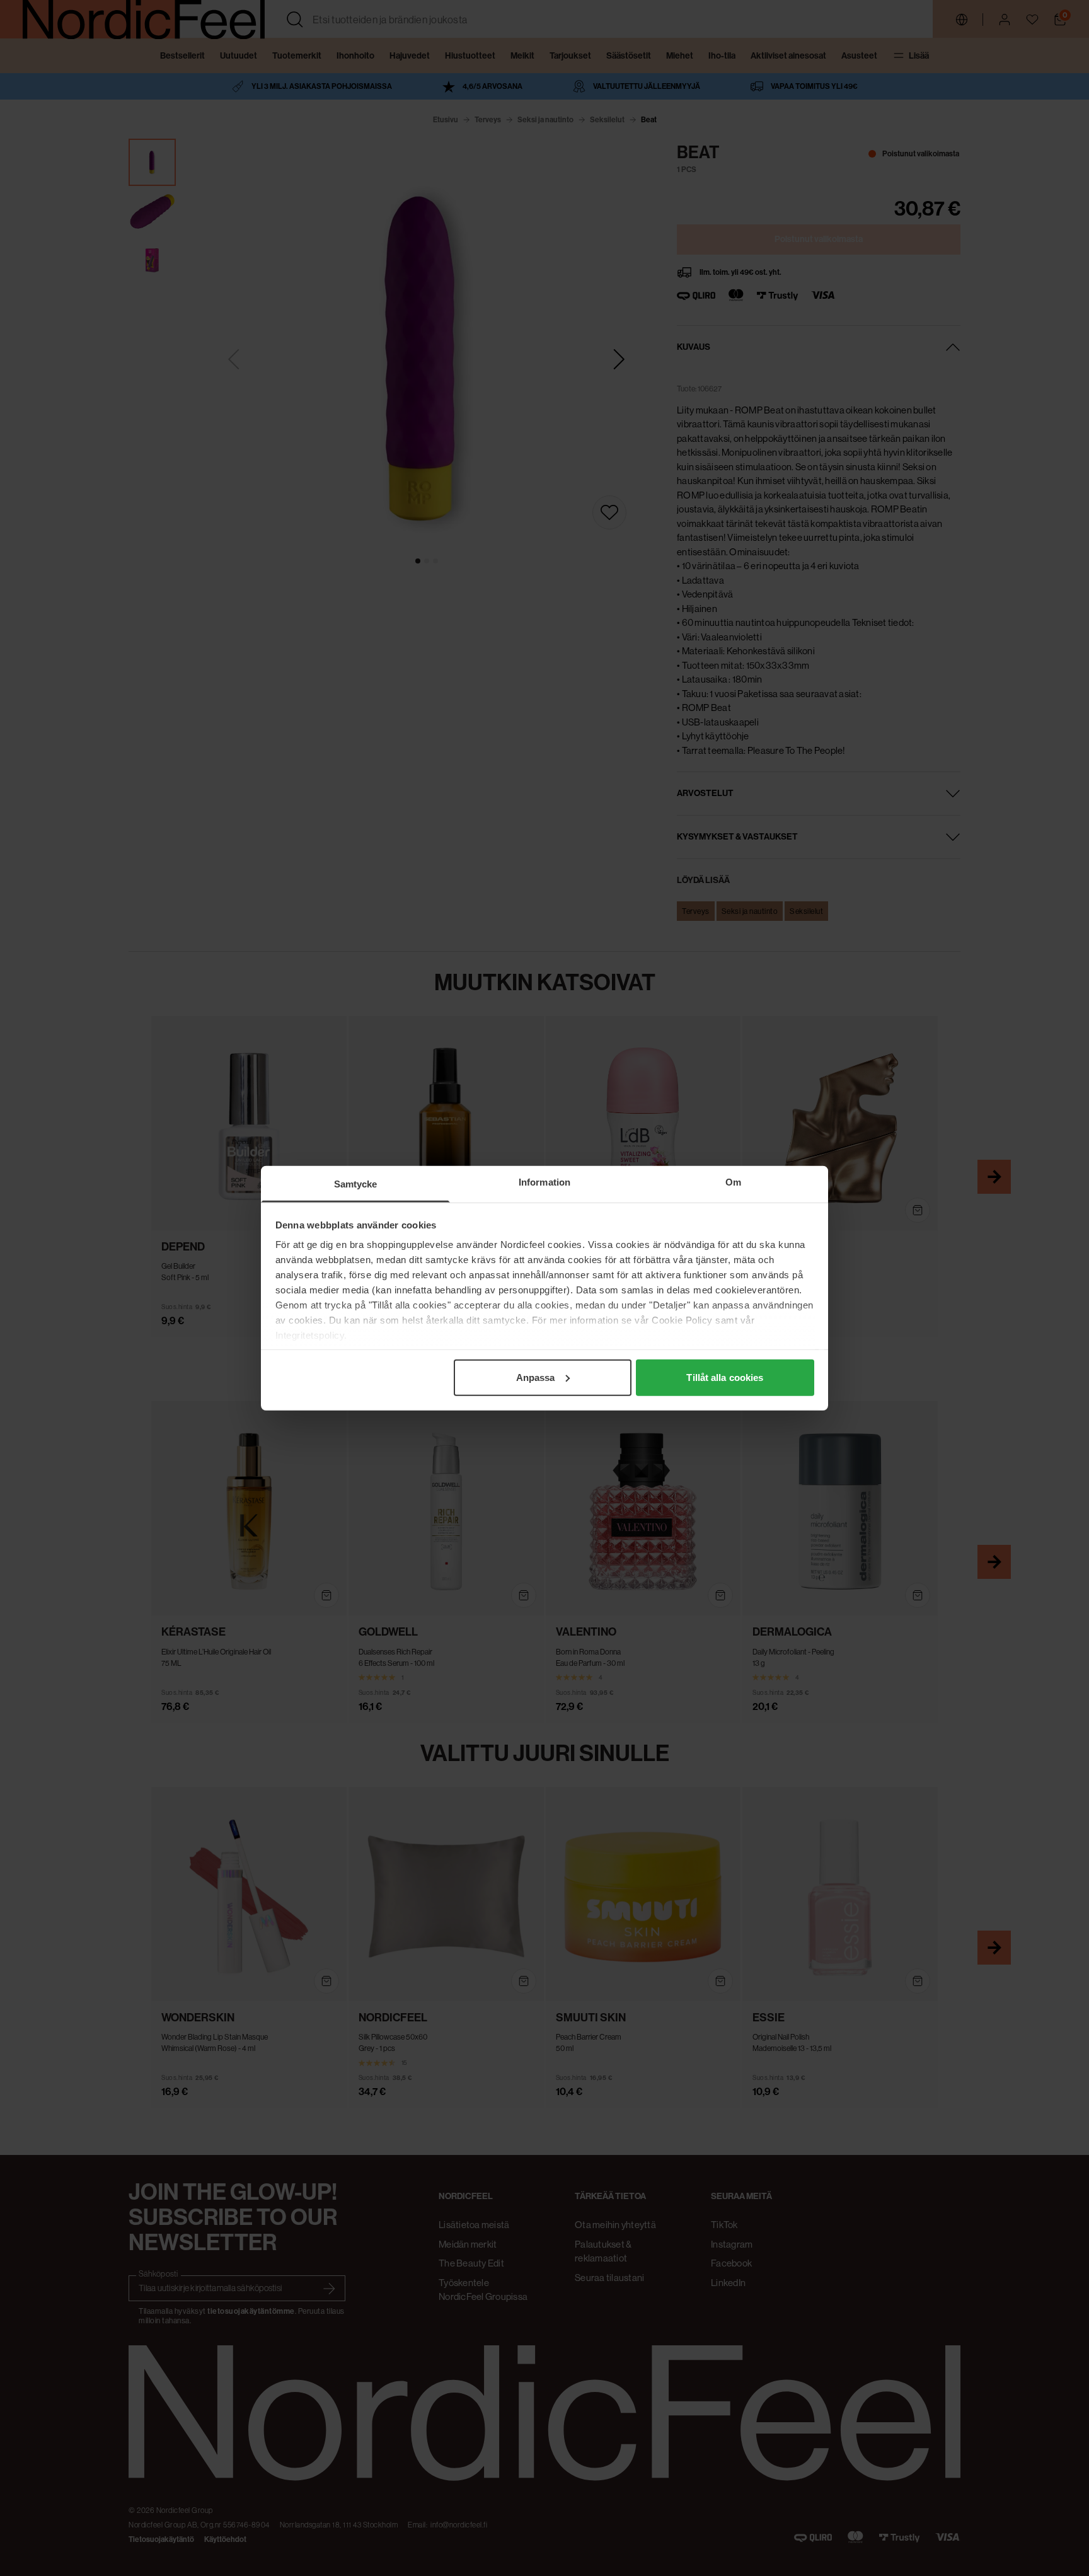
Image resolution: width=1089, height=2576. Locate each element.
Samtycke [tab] (356, 1183)
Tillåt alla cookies (725, 1377)
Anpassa (536, 1377)
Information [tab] (544, 1181)
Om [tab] (733, 1181)
